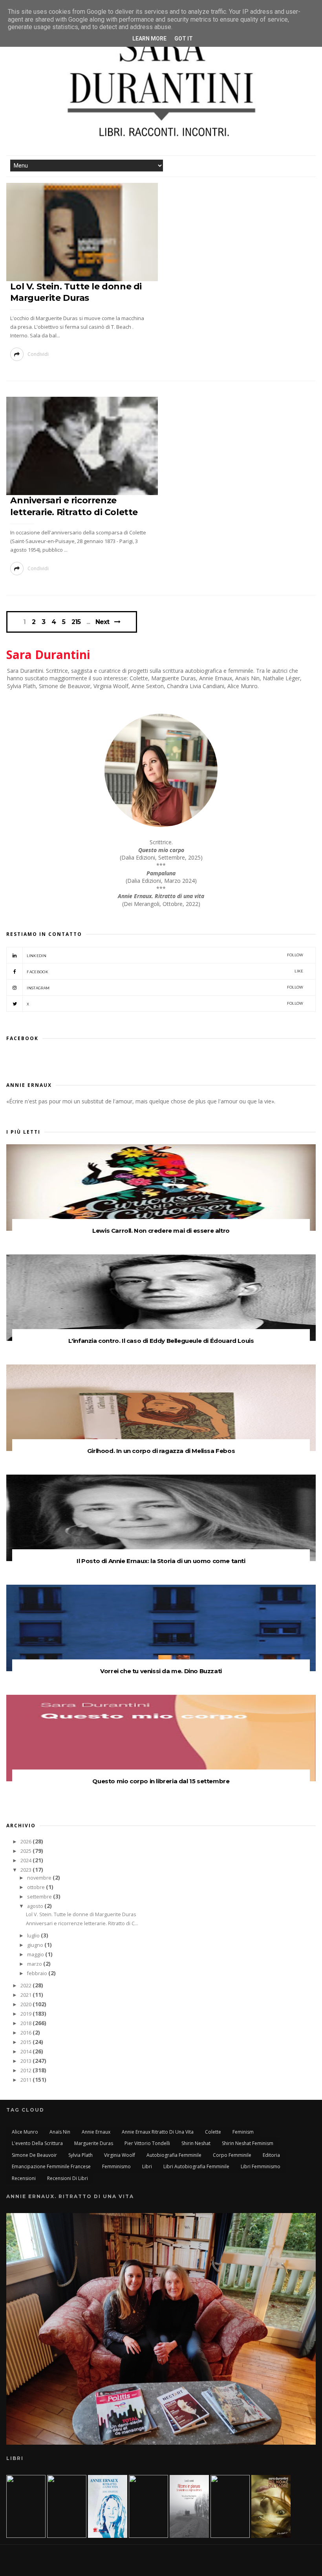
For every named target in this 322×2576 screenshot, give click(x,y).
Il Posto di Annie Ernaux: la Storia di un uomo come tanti (161, 1561)
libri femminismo (261, 2166)
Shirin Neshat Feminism (248, 2143)
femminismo (116, 2166)
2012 (27, 2071)
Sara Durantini (48, 655)
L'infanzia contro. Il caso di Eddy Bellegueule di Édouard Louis (161, 1341)
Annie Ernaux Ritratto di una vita (158, 2132)
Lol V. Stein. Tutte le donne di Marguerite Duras (81, 1914)
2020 (27, 2004)
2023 (27, 1870)
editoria (271, 2155)
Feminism (243, 2132)
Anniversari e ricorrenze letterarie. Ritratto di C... (82, 1923)
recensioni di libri (68, 2178)
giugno (36, 1945)
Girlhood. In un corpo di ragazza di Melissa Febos (161, 1451)
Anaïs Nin (60, 2132)
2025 (27, 1851)
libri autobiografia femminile (196, 2166)
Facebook (165, 971)
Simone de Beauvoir (34, 2155)
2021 (27, 1995)
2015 (27, 2042)
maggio (36, 1955)
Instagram (165, 988)
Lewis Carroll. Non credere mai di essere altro (161, 1231)
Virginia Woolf (120, 2155)
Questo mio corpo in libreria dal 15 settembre (161, 1781)
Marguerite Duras (94, 2143)
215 (76, 622)
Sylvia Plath (80, 2155)
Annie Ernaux (96, 2132)
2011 (27, 2080)
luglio (34, 1936)
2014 (27, 2052)
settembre (40, 1897)
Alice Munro (25, 2132)
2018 (27, 2023)
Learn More (149, 39)
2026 (27, 1842)
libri (147, 2166)
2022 (27, 1986)
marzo (35, 1964)
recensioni (24, 2178)
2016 (27, 2033)
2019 (27, 2014)
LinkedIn (165, 955)
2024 (27, 1861)
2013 (27, 2061)
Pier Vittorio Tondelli (147, 2143)
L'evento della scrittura (37, 2143)
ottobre (37, 1887)
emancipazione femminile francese (51, 2166)
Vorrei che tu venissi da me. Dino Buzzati (161, 1671)
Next (102, 622)
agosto (36, 1906)
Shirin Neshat (196, 2143)
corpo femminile (232, 2155)
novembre (40, 1878)
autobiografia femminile (174, 2155)
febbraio (38, 1973)
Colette (213, 2132)
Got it (184, 39)
